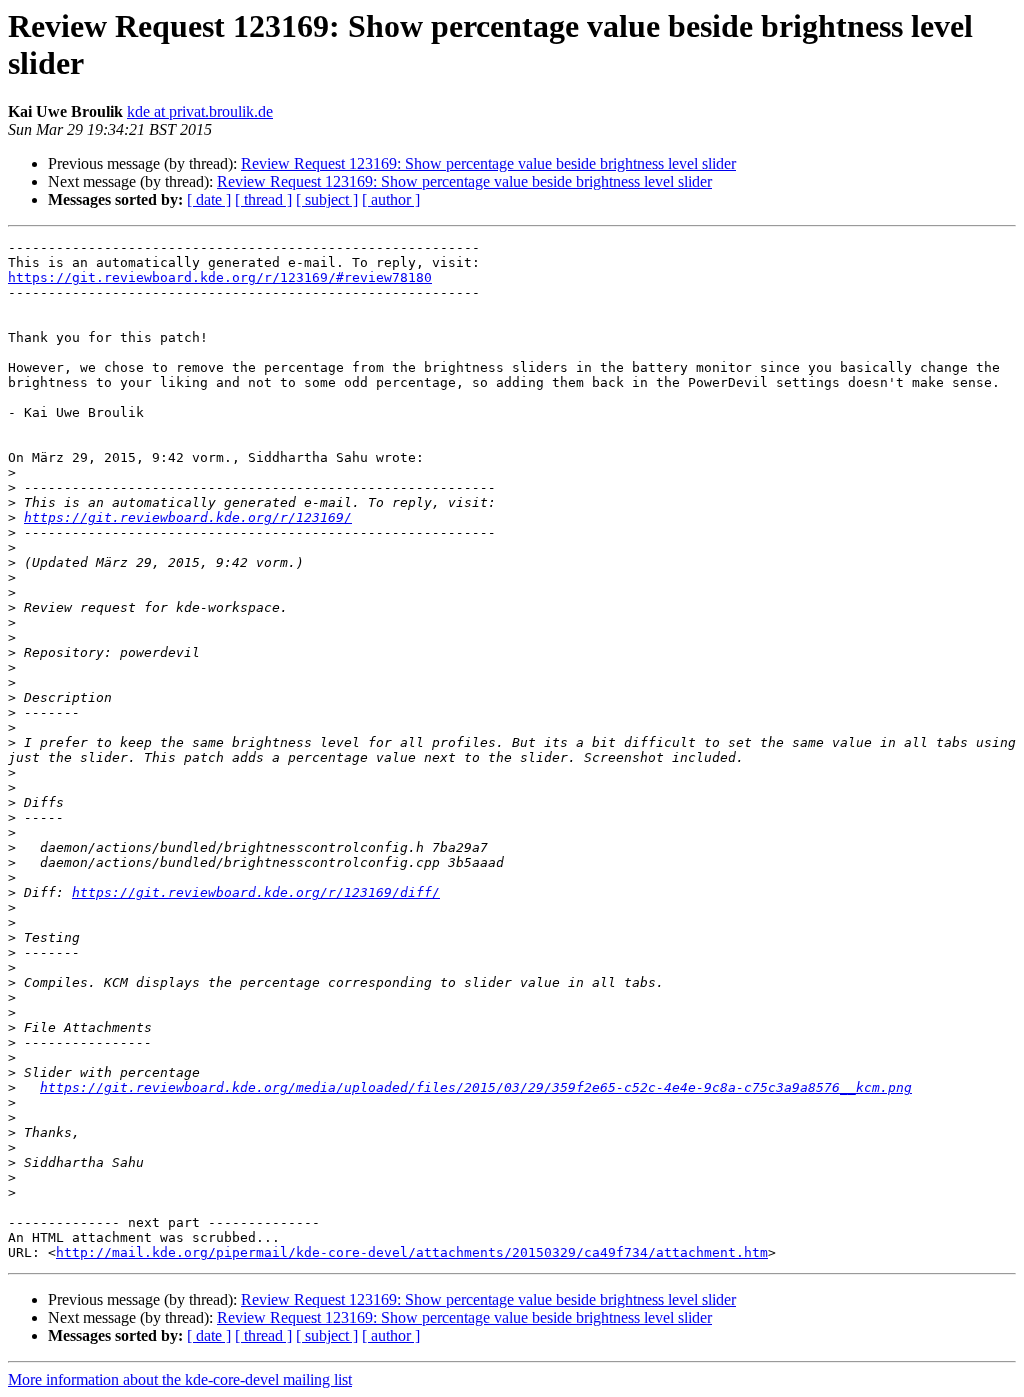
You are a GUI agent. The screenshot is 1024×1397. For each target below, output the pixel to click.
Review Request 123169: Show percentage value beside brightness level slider (488, 163)
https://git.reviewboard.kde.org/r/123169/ (188, 517)
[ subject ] (327, 199)
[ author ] (391, 199)
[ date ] (209, 199)
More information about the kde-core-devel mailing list (180, 1379)
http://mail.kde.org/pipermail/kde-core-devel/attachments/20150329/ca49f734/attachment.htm (412, 1252)
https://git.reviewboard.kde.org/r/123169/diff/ (256, 892)
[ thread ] (263, 199)
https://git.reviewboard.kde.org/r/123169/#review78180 (220, 277)
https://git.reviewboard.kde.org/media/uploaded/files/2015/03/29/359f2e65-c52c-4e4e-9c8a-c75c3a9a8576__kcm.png (476, 1087)
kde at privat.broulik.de (200, 111)
